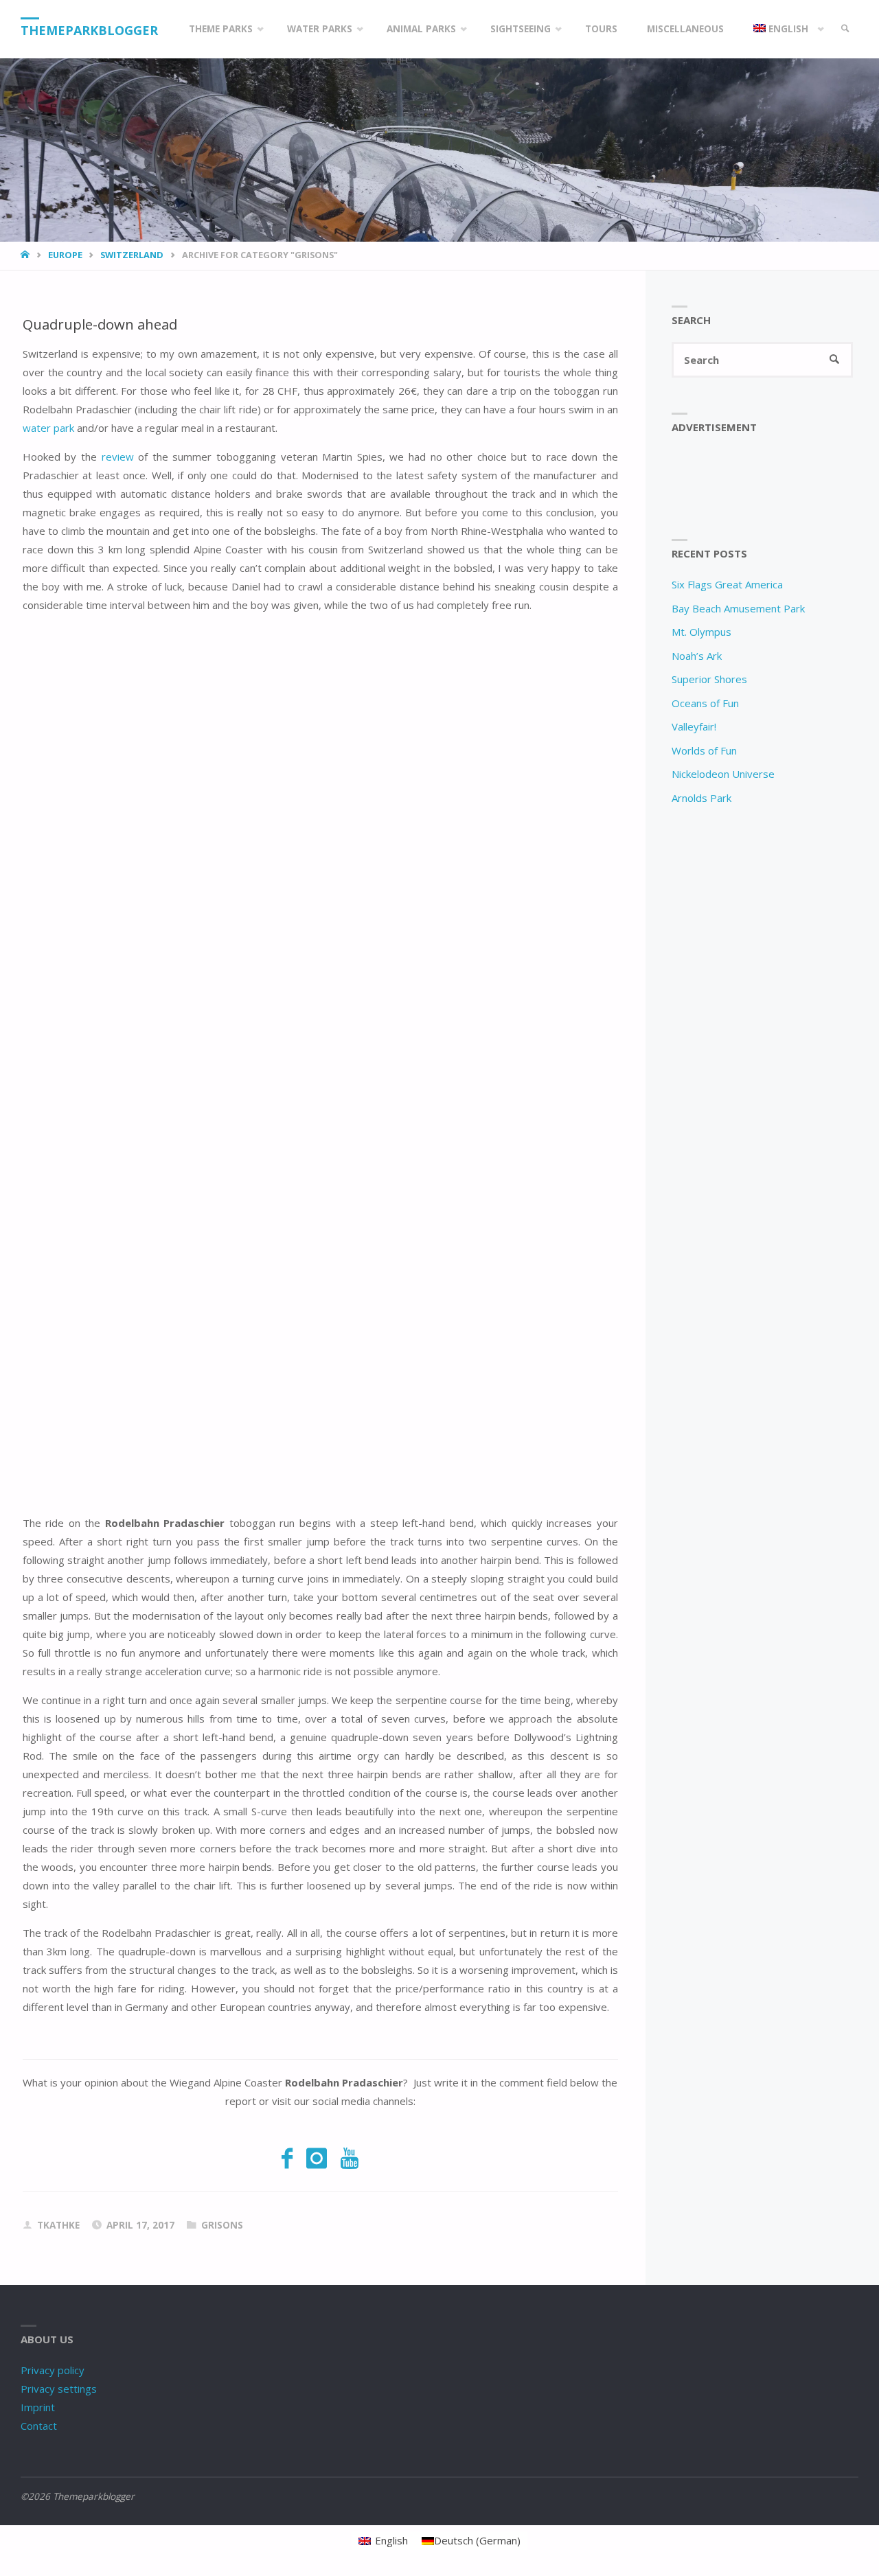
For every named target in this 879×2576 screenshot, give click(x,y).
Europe (65, 255)
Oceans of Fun (705, 703)
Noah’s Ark (697, 656)
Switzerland (132, 255)
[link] (845, 29)
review (118, 457)
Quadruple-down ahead (100, 324)
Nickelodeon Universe (723, 774)
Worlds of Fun (704, 750)
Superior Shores (709, 679)
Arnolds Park (701, 798)
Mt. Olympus (701, 632)
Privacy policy (53, 2370)
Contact (39, 2426)
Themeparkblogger (89, 30)
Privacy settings (59, 2389)
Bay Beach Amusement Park (738, 608)
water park (48, 428)
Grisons (222, 2225)
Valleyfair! (694, 726)
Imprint (38, 2407)
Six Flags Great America (727, 584)
